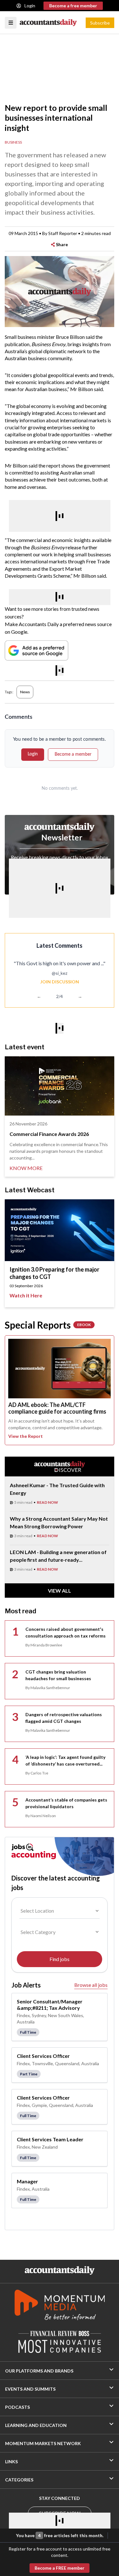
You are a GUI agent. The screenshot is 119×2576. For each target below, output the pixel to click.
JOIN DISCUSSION (60, 982)
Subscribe (100, 23)
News (25, 692)
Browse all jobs (91, 1985)
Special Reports (48, 1325)
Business (13, 142)
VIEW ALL (60, 1591)
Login (30, 6)
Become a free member (73, 6)
